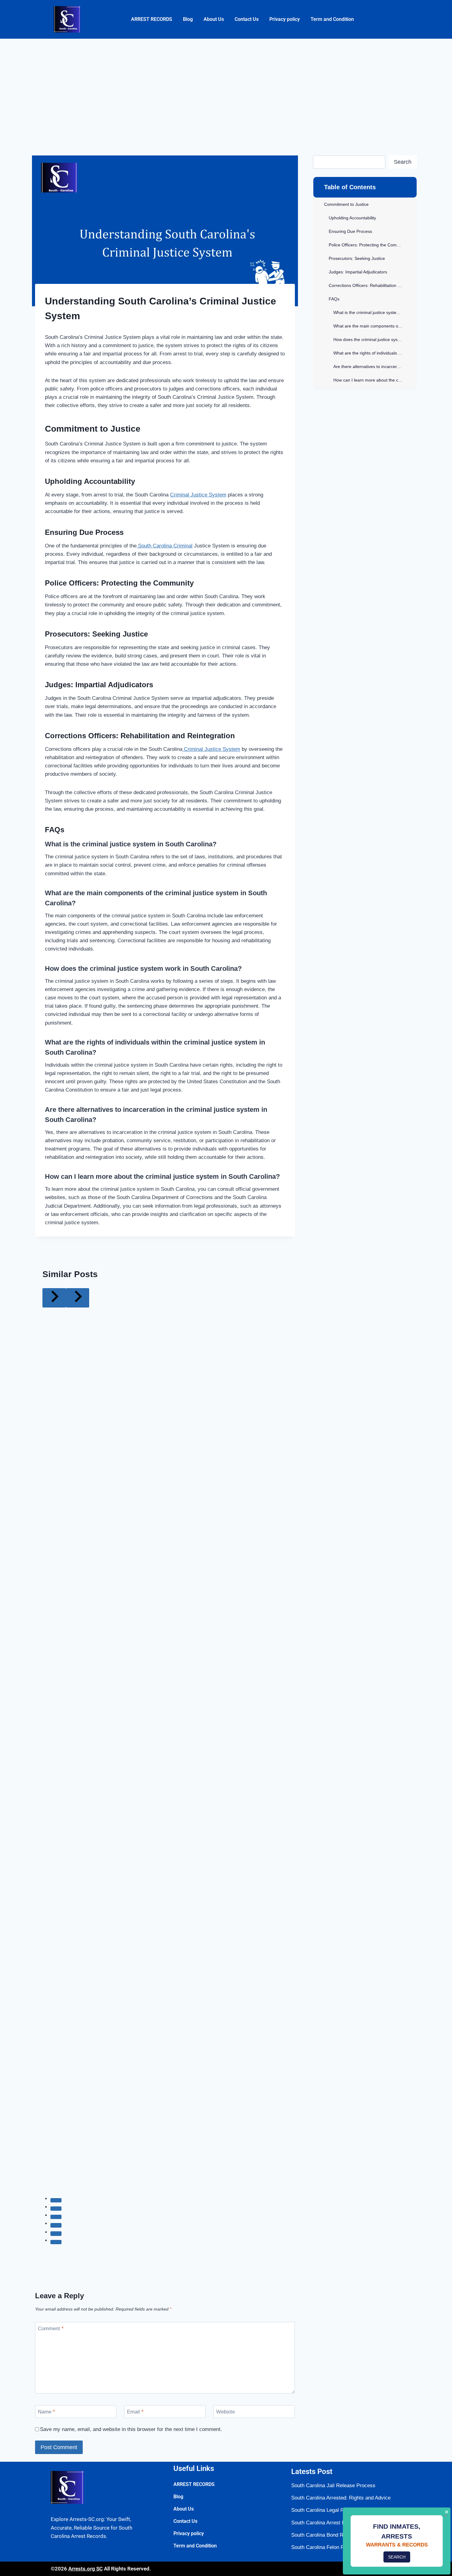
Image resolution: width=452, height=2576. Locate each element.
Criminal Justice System (198, 495)
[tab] (56, 2200)
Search (403, 162)
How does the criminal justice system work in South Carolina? (375, 339)
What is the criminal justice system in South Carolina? (375, 312)
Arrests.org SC (85, 2569)
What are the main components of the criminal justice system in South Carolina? (375, 326)
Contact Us (247, 19)
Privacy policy (285, 19)
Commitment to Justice (346, 204)
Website (226, 2412)
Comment (51, 2329)
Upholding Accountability (352, 218)
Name (46, 2412)
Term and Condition (332, 19)
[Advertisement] (226, 85)
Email (135, 2412)
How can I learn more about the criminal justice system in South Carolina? (375, 380)
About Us (214, 19)
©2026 (59, 2569)
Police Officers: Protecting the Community (369, 245)
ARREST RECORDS (152, 19)
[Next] (77, 1298)
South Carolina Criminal (165, 546)
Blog (188, 19)
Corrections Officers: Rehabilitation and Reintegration (373, 285)
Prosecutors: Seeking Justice (357, 258)
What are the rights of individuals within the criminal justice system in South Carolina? (375, 353)
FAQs (334, 299)
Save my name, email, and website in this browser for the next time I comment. (131, 2429)
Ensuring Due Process (350, 231)
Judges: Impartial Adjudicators (358, 272)
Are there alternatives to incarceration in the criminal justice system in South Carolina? (375, 367)
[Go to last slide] (54, 1298)
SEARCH (397, 2557)
